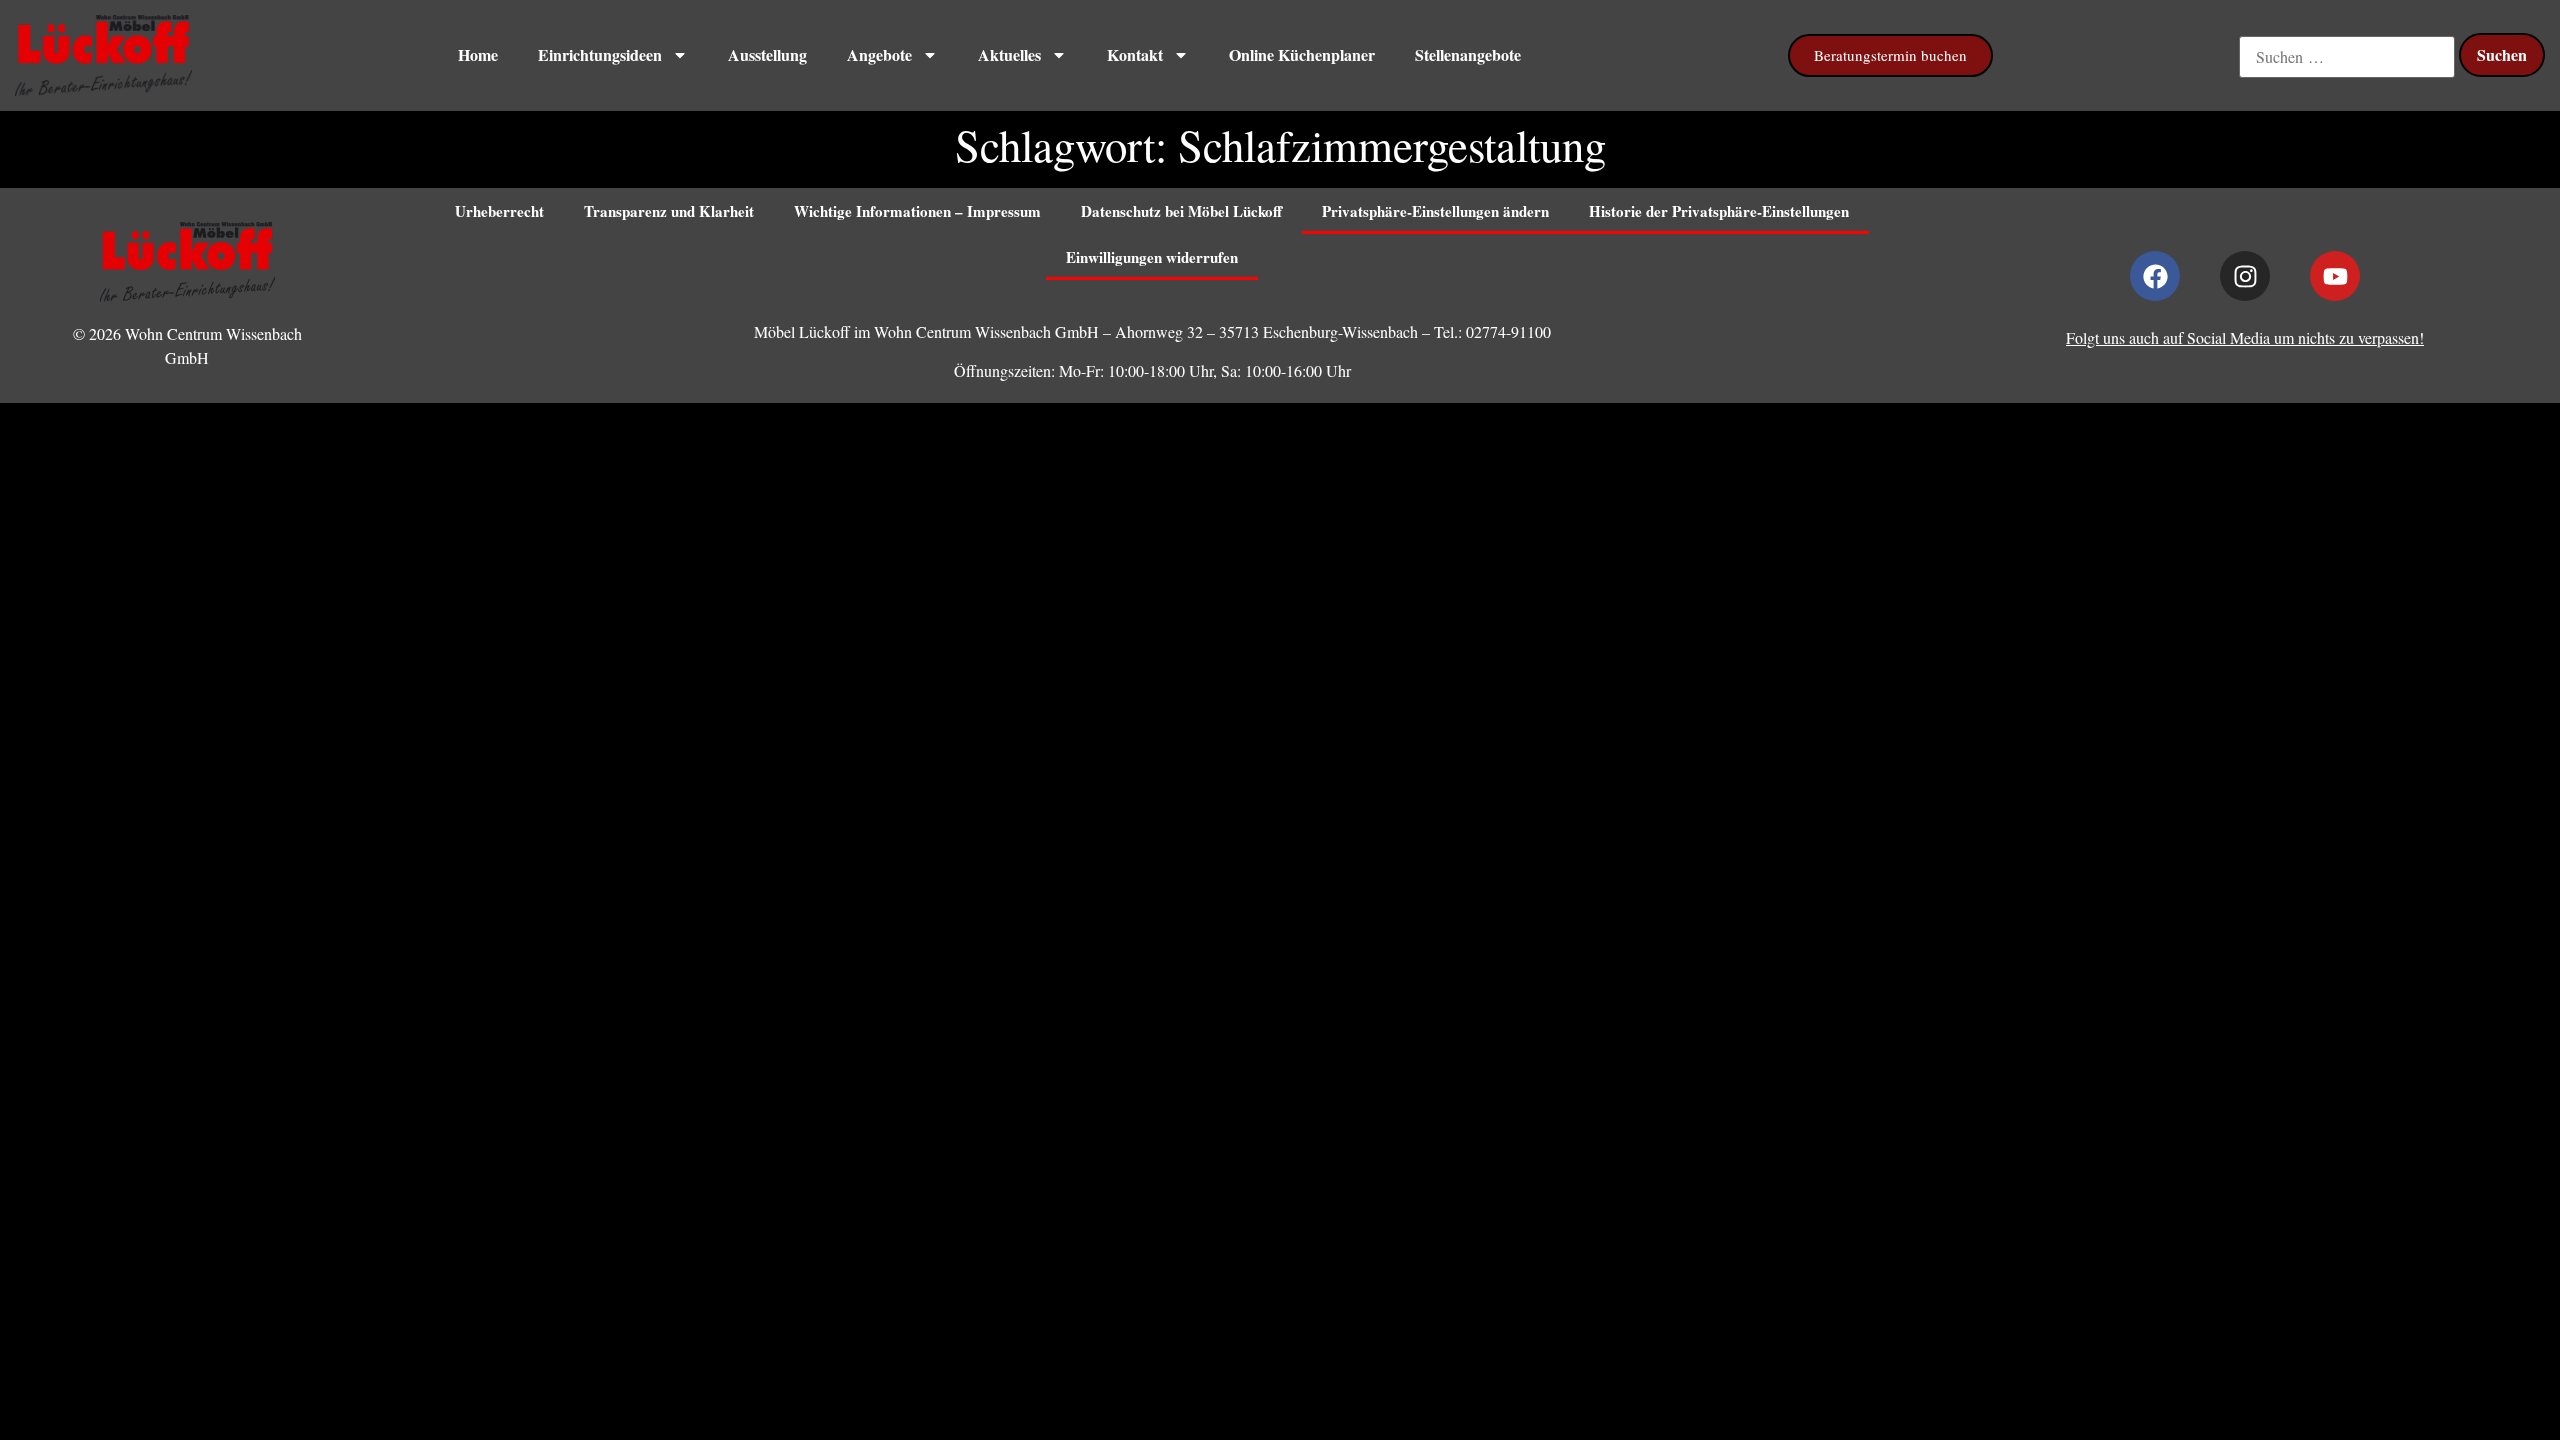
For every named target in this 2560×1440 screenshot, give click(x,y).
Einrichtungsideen (600, 54)
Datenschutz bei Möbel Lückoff (1181, 211)
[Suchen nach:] (2347, 57)
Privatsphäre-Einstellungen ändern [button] (1435, 211)
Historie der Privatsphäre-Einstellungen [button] (1719, 211)
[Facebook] (2155, 276)
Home (478, 54)
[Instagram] (2245, 276)
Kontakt (1135, 54)
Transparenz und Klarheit (669, 211)
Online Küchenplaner (1302, 54)
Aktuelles (1009, 54)
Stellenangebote (1468, 54)
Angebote (879, 54)
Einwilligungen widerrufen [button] (1152, 257)
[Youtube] (2335, 276)
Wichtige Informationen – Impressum (917, 211)
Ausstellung (767, 54)
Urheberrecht (499, 211)
